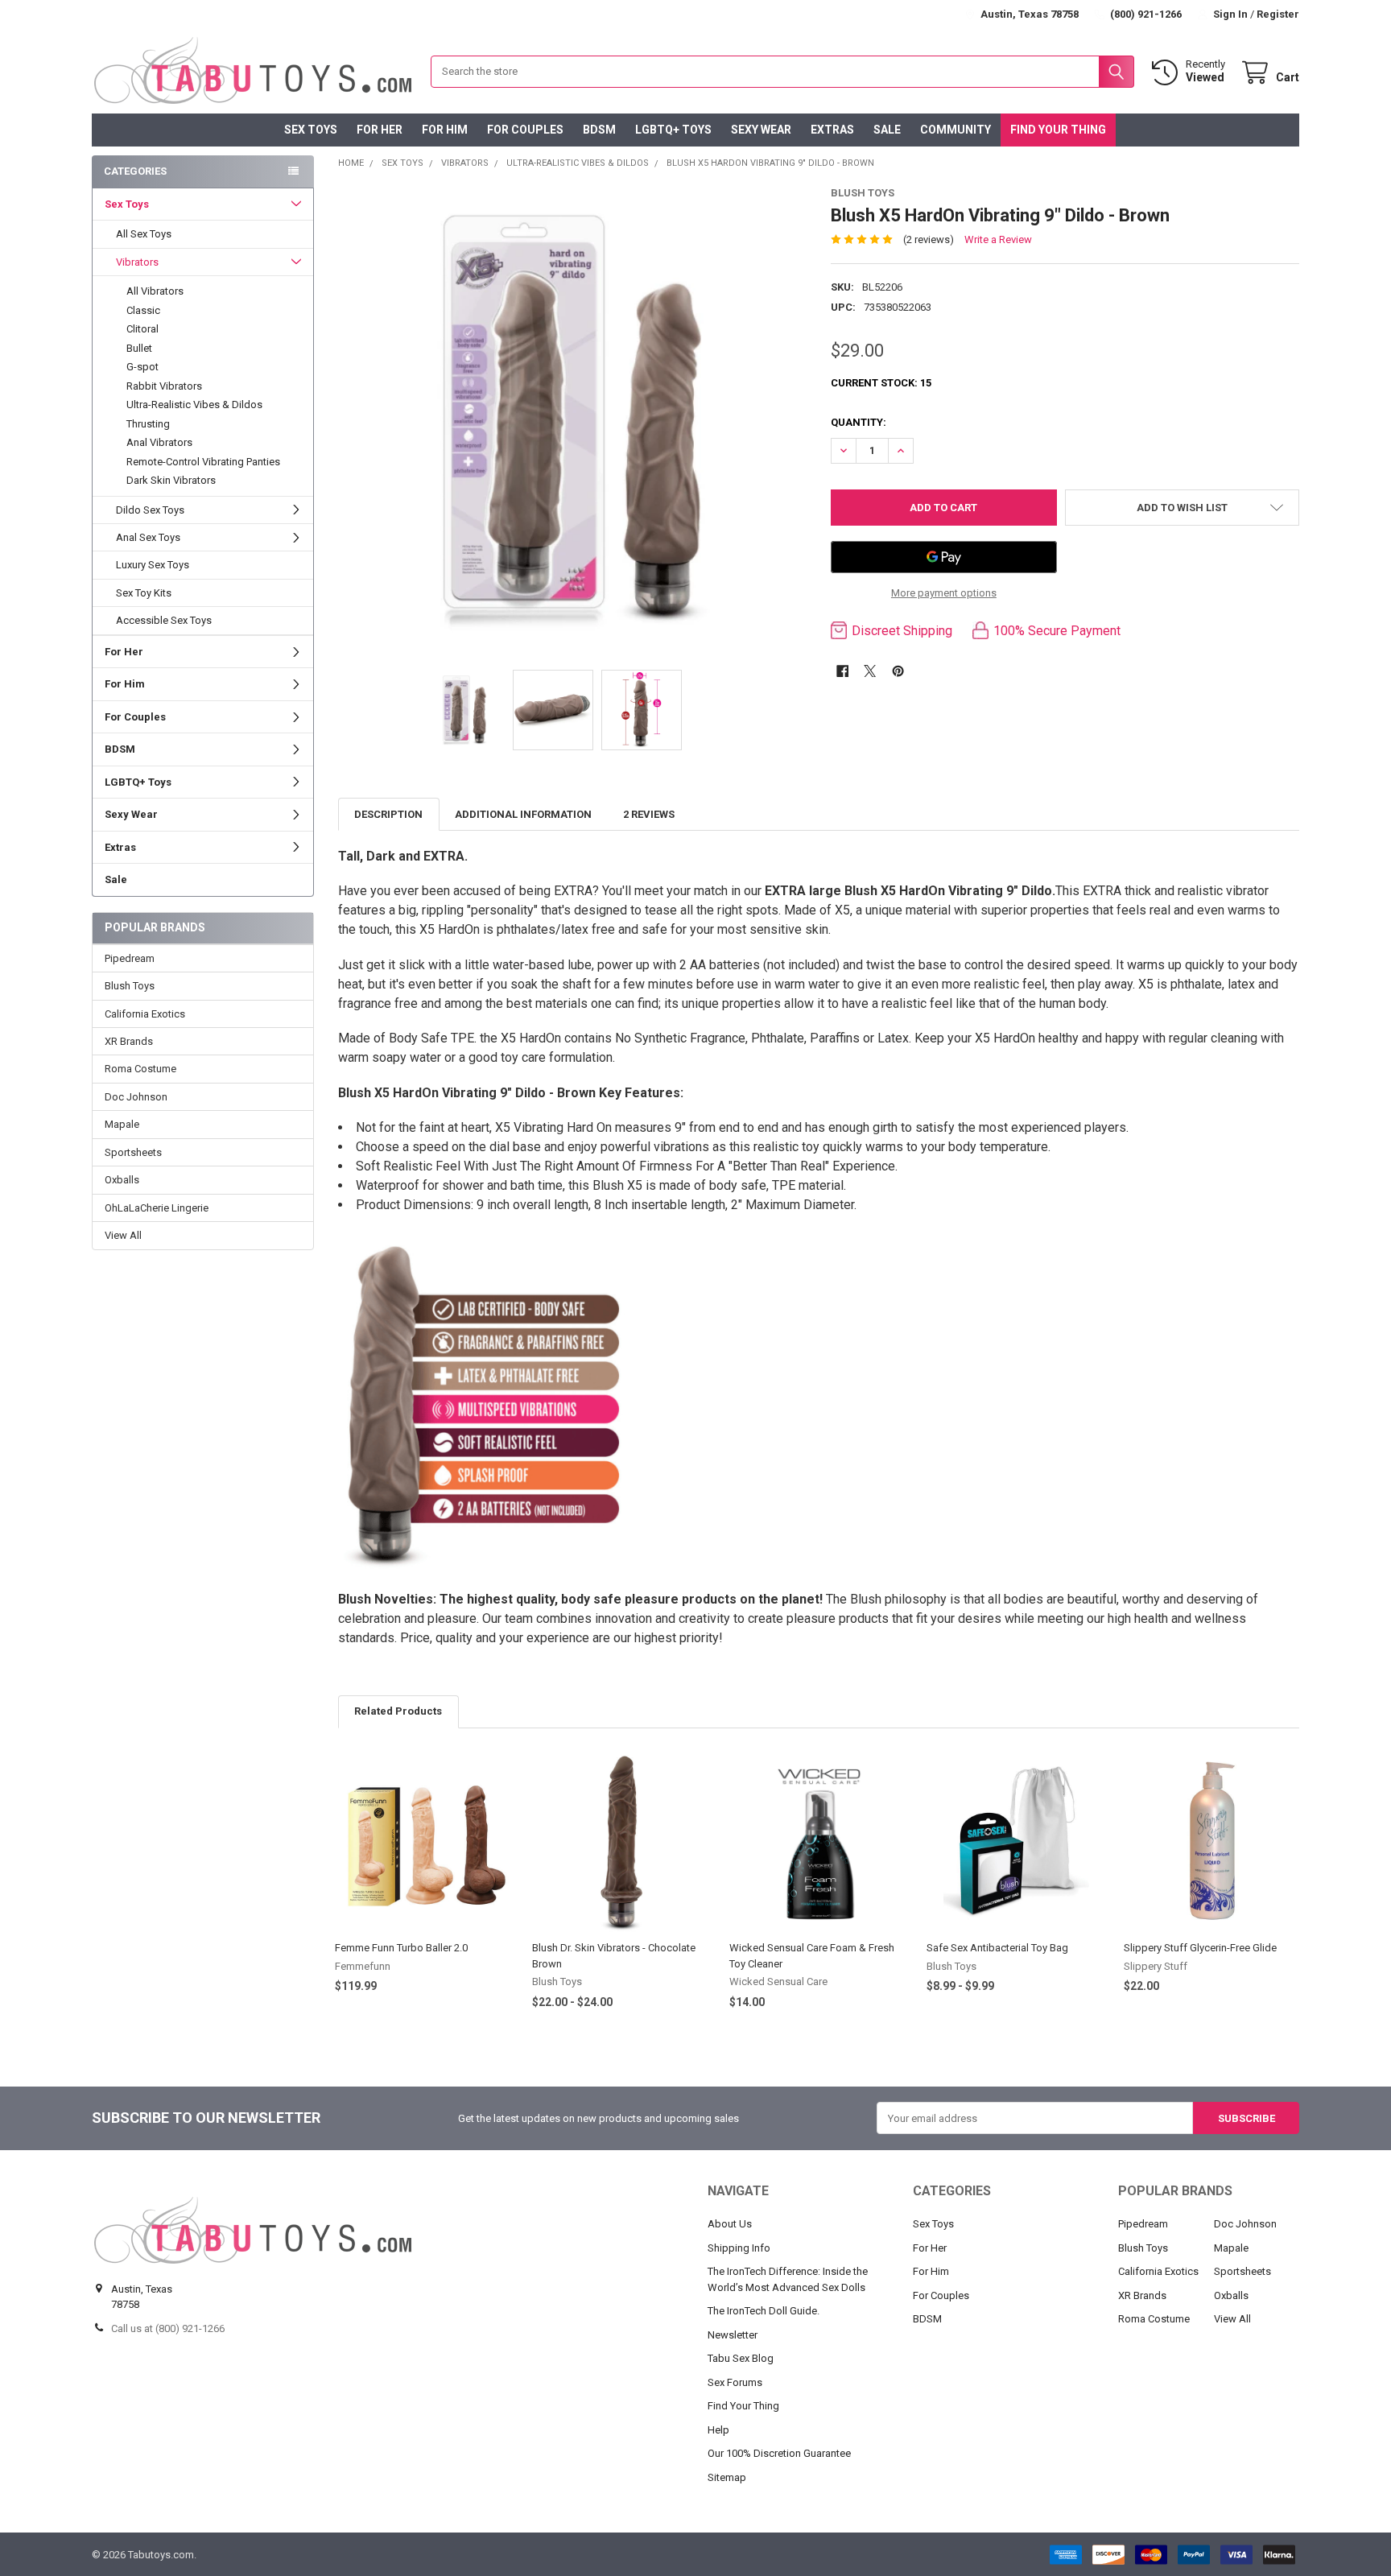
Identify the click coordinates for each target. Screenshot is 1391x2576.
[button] (1182, 508)
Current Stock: (881, 383)
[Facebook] (842, 671)
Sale (887, 130)
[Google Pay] (944, 557)
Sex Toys (311, 130)
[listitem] (573, 420)
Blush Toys (130, 986)
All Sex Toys (144, 234)
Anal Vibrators (159, 442)
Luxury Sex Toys (153, 565)
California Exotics (145, 1014)
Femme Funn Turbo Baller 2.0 (401, 1948)
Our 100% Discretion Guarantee (779, 2453)
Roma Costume (140, 1069)
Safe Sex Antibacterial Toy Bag (997, 1948)
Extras (832, 130)
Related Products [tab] (398, 1711)
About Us (730, 2224)
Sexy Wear (761, 130)
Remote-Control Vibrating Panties (203, 462)
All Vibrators (155, 291)
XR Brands (129, 1041)
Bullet (139, 348)
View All (123, 1235)
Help (718, 2430)
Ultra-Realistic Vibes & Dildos (194, 405)
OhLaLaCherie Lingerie (157, 1208)
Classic (143, 310)
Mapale (122, 1124)
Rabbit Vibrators (164, 386)
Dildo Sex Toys (150, 510)
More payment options (944, 593)
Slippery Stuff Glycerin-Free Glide (1200, 1948)
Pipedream (130, 958)
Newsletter (733, 2335)
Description (388, 814)
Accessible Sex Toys (164, 620)
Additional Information (523, 814)
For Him (445, 130)
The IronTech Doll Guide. (764, 2311)
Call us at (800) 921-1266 (168, 2328)
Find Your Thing (1058, 130)
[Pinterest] (898, 671)
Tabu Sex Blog (741, 2358)
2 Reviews (649, 814)
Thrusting (148, 424)
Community (956, 130)
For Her (380, 130)
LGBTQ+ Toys (673, 130)
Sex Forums (735, 2382)
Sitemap (727, 2477)
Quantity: (859, 422)
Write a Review (998, 239)
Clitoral (142, 329)
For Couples (525, 130)
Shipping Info (739, 2248)
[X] (870, 671)
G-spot (142, 367)
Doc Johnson (136, 1097)
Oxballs (122, 1180)
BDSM (599, 130)
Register (1278, 14)
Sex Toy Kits (144, 593)
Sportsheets (133, 1152)
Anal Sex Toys (148, 537)
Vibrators (137, 262)
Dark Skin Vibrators (171, 480)
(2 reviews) (929, 239)
